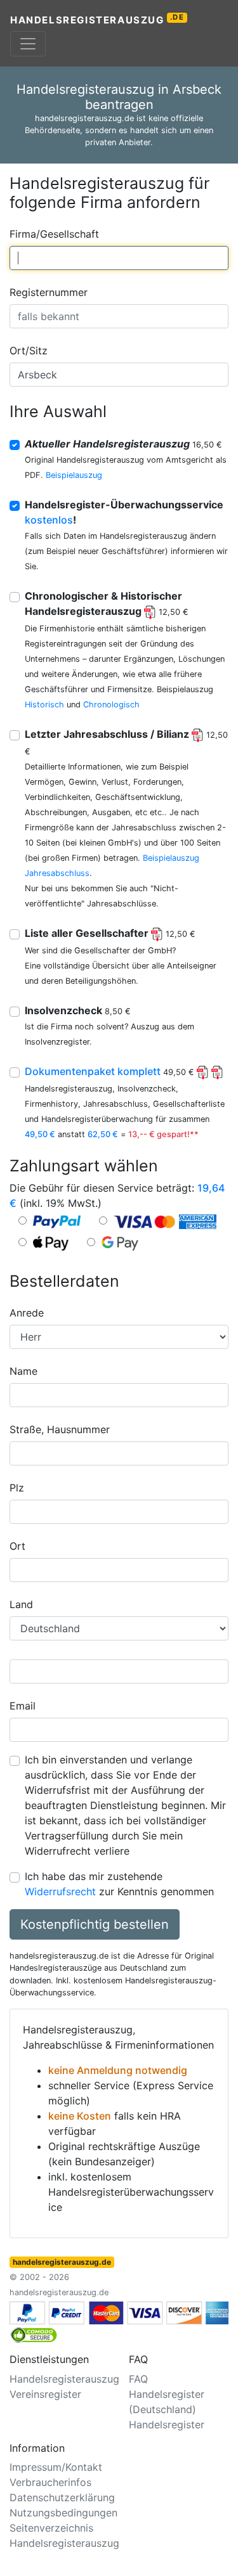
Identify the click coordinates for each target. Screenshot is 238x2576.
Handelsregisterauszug (97, 19)
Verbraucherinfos (50, 2482)
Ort (17, 1546)
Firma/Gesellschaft (54, 234)
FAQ (138, 2379)
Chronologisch (111, 705)
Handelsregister (167, 2425)
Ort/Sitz (29, 351)
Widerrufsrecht (60, 1891)
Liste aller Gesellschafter (110, 933)
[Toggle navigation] (28, 44)
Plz (17, 1488)
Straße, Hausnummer (60, 1429)
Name (23, 1371)
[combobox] (119, 258)
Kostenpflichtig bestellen (95, 1924)
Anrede (27, 1313)
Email (23, 1706)
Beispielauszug (74, 475)
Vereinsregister (45, 2394)
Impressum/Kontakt (56, 2467)
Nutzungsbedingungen (63, 2513)
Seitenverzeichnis (51, 2528)
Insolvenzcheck (78, 1010)
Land (21, 1604)
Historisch (44, 705)
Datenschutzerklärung (62, 2497)
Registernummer (49, 292)
